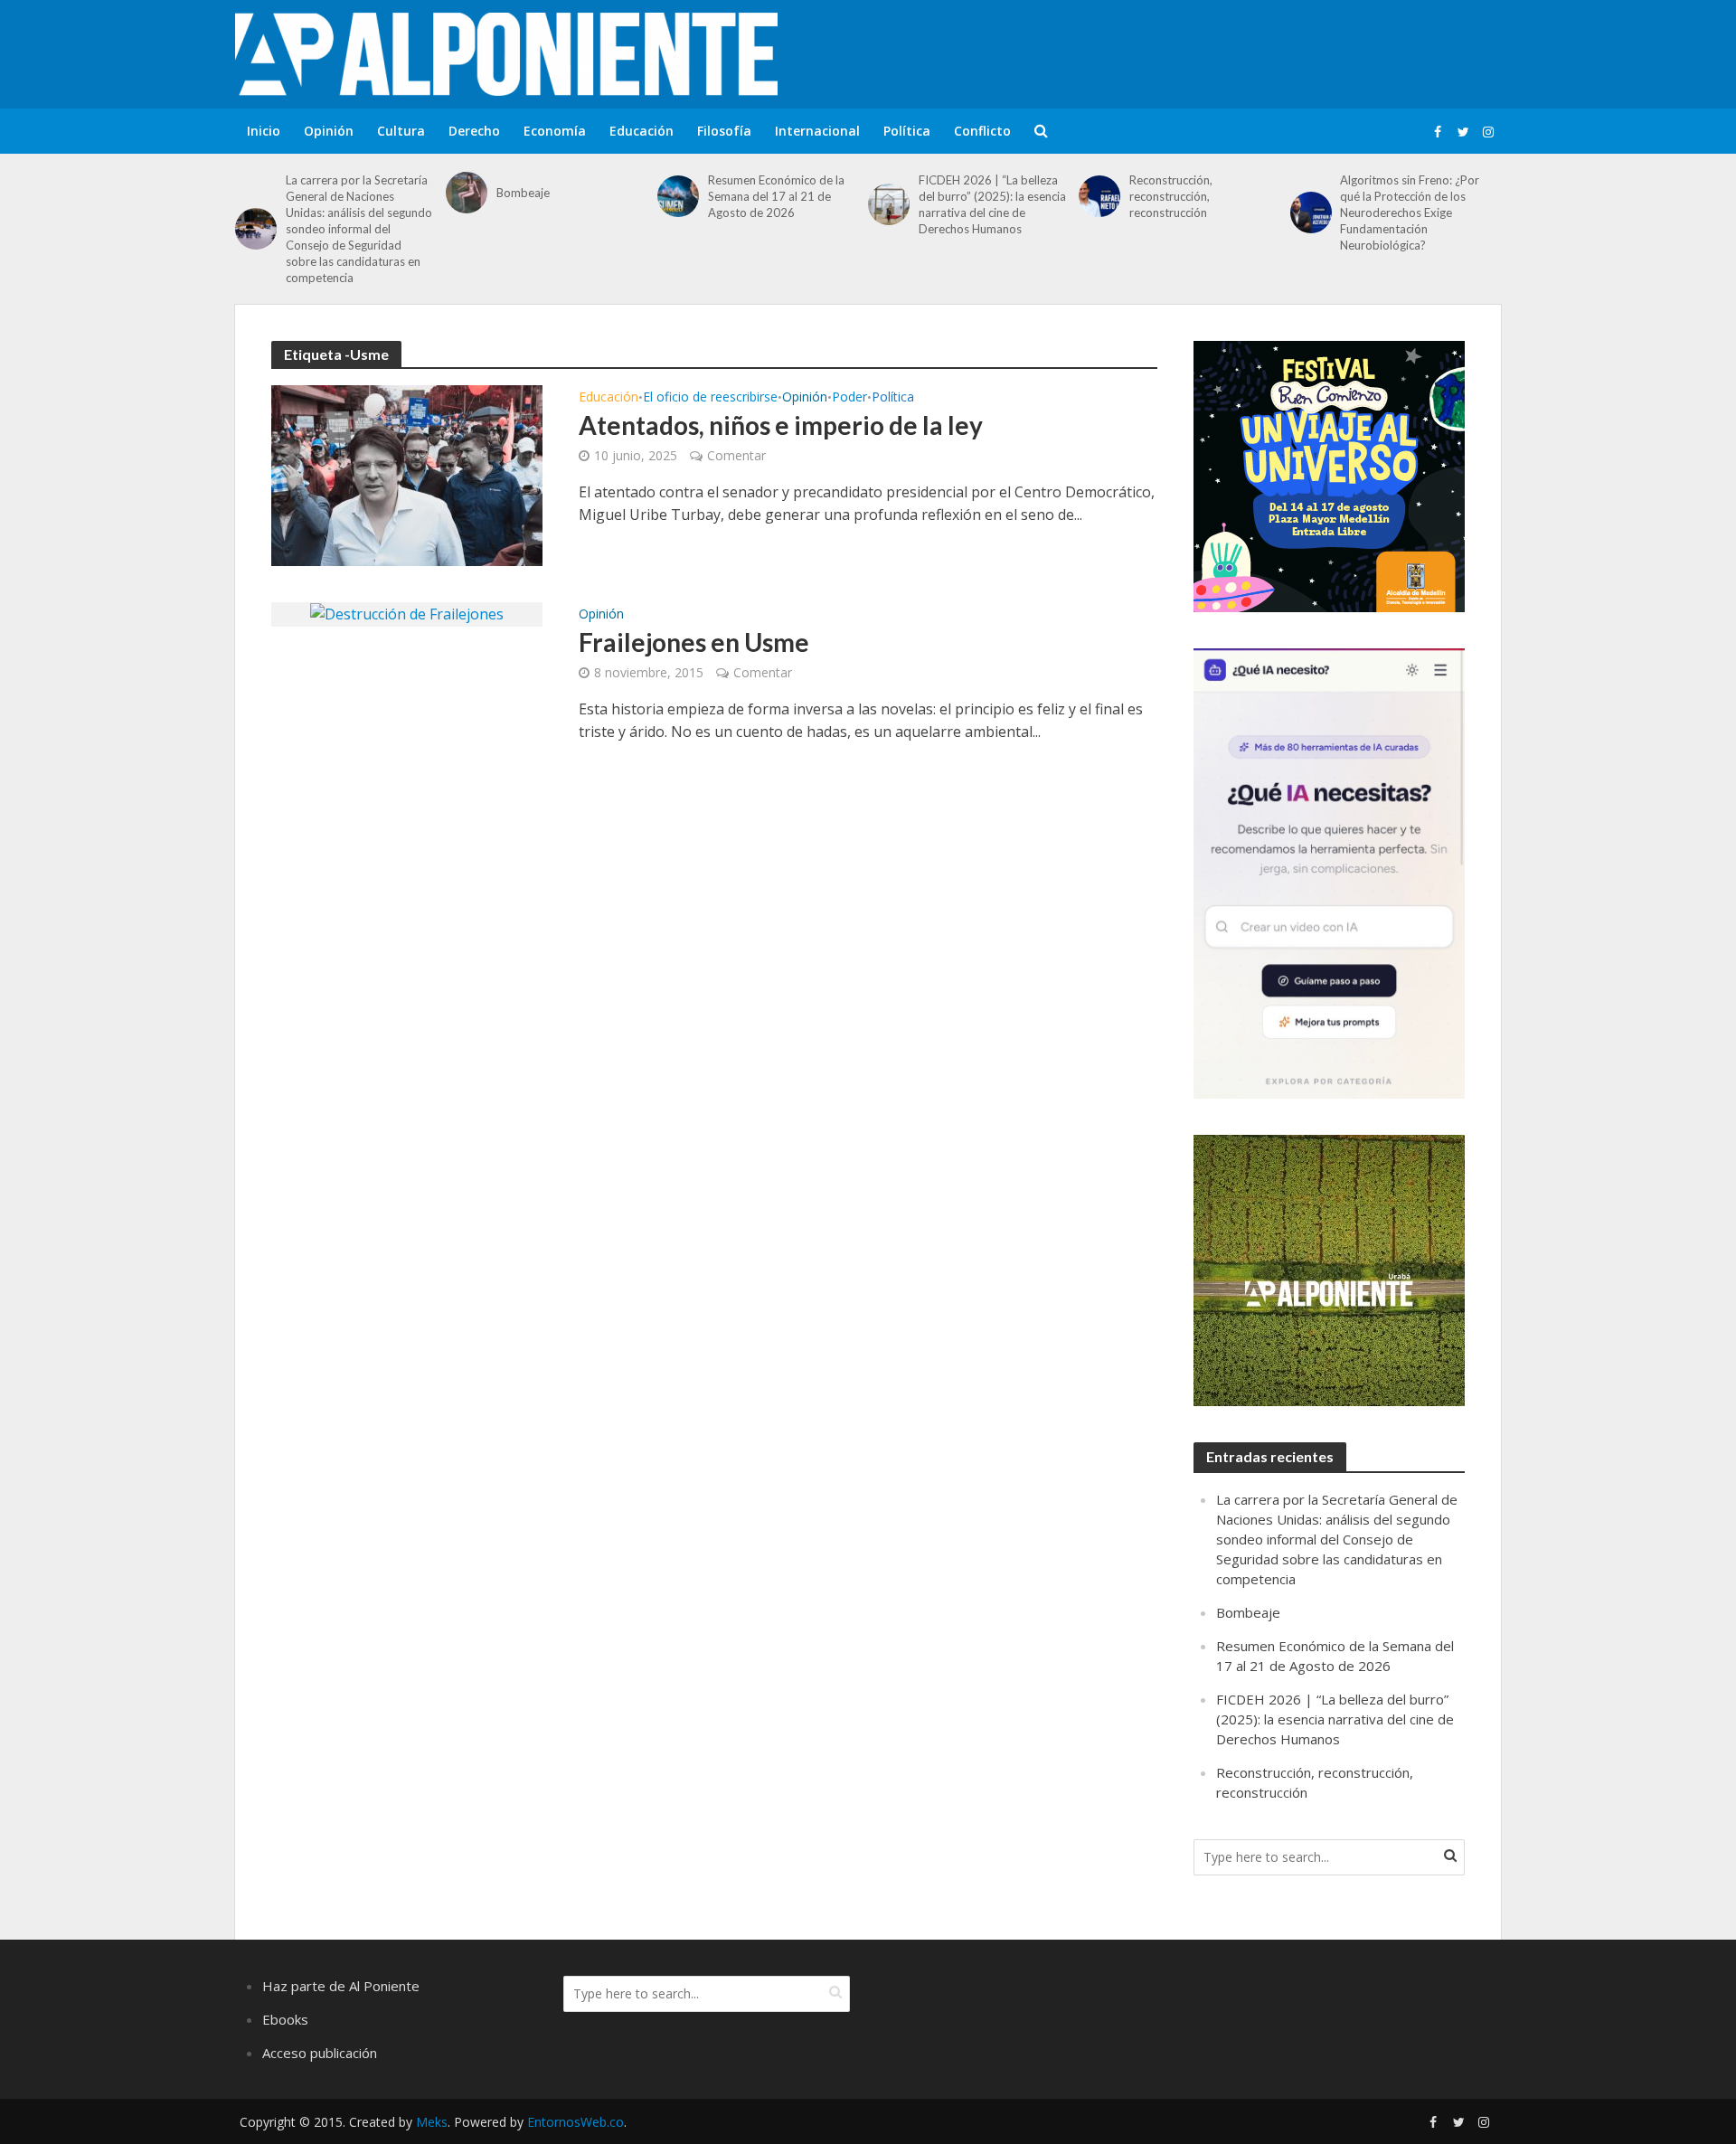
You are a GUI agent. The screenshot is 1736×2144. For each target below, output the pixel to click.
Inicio (264, 131)
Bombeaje (523, 193)
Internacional (817, 131)
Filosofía (724, 131)
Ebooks (285, 2019)
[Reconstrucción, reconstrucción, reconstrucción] (1099, 196)
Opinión (329, 131)
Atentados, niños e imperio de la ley (781, 425)
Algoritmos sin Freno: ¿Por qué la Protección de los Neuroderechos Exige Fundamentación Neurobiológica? (1410, 213)
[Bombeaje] (467, 193)
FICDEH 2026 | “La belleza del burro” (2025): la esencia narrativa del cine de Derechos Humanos (992, 204)
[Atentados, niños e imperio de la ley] (407, 474)
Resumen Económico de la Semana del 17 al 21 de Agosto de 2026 (776, 196)
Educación (642, 131)
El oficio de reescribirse (710, 398)
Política (907, 131)
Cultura (401, 131)
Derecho (474, 131)
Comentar (736, 455)
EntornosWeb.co (576, 2122)
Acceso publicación (320, 2053)
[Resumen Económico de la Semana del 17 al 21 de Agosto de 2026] (678, 196)
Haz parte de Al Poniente (341, 1986)
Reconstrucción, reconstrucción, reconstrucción (1171, 196)
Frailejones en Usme (694, 642)
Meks (432, 2122)
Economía (555, 131)
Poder (849, 398)
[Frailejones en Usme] (407, 613)
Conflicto (982, 131)
